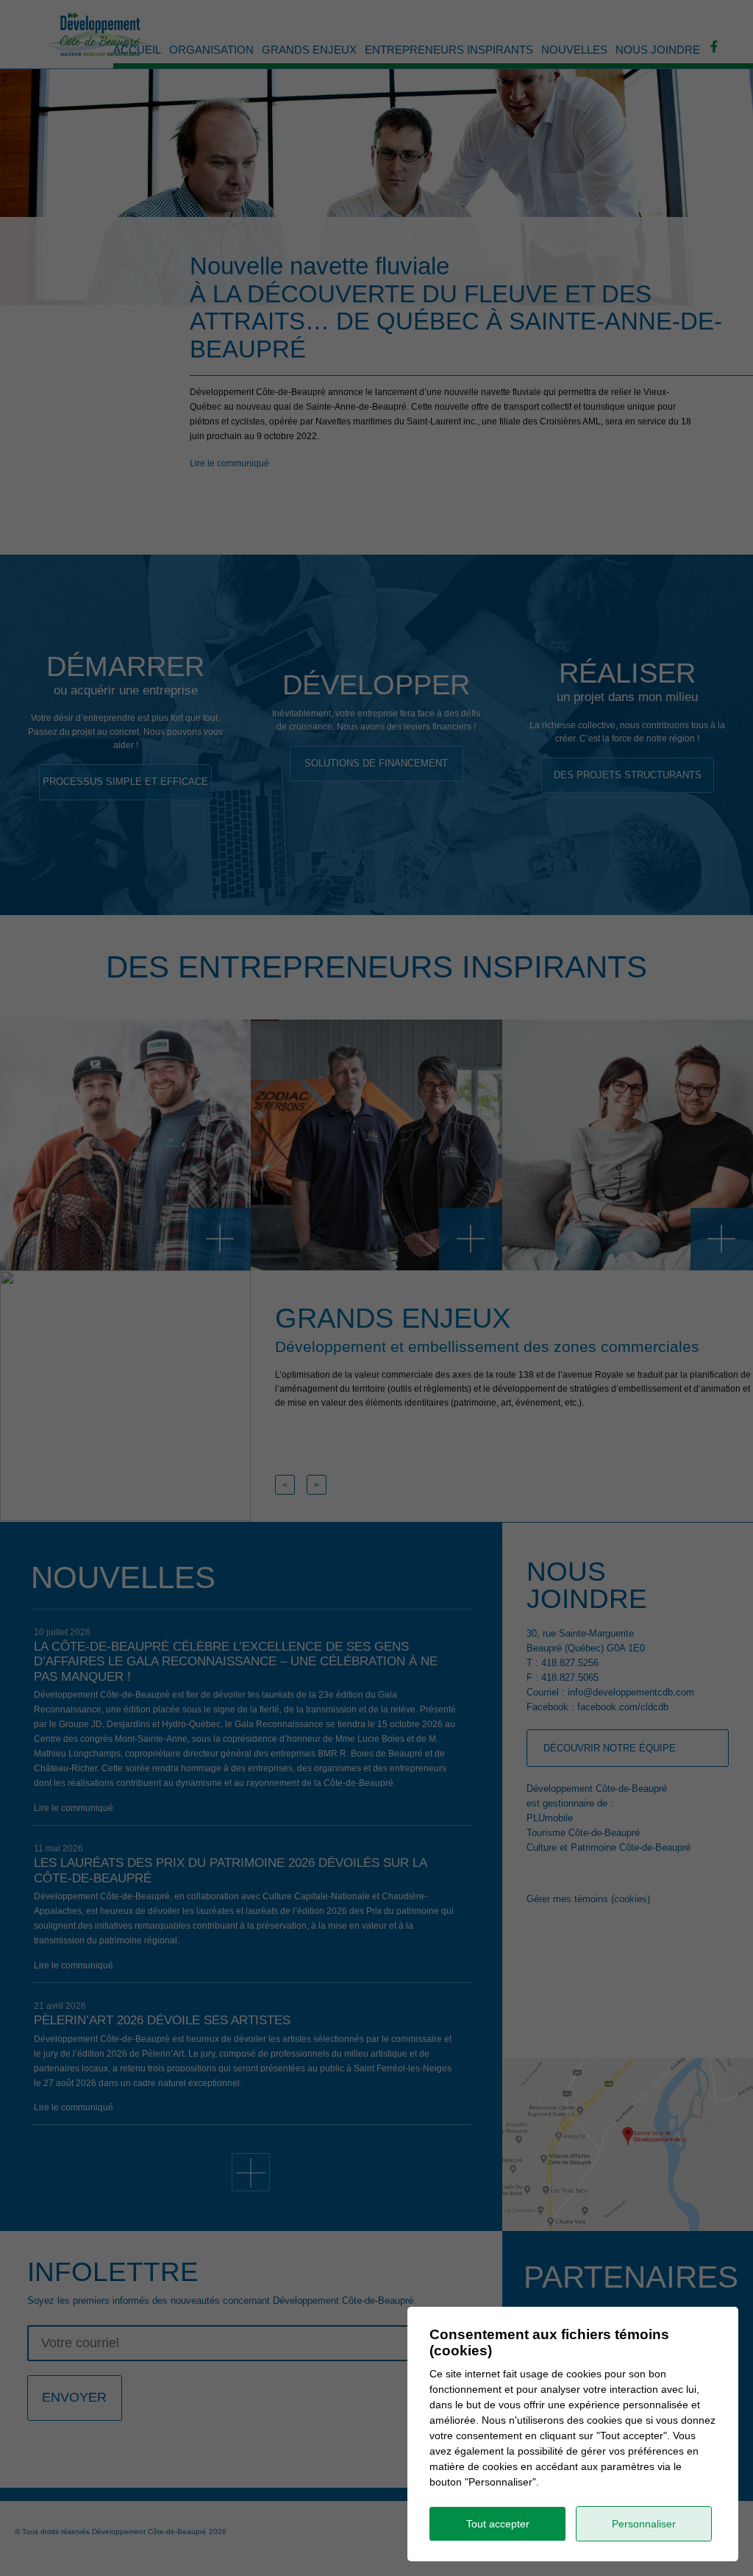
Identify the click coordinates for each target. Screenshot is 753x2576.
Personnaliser (644, 2524)
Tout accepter (498, 2524)
